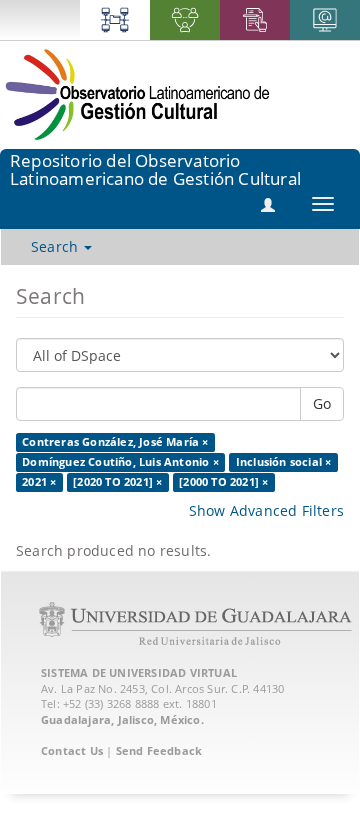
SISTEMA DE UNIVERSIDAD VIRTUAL (139, 672)
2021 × (39, 482)
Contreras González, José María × (115, 442)
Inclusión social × (284, 462)
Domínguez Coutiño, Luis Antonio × (120, 462)
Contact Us (72, 750)
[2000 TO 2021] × (223, 482)
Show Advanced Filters (266, 510)
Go (322, 403)
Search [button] (56, 246)
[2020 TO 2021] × (117, 482)
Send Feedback (159, 750)
